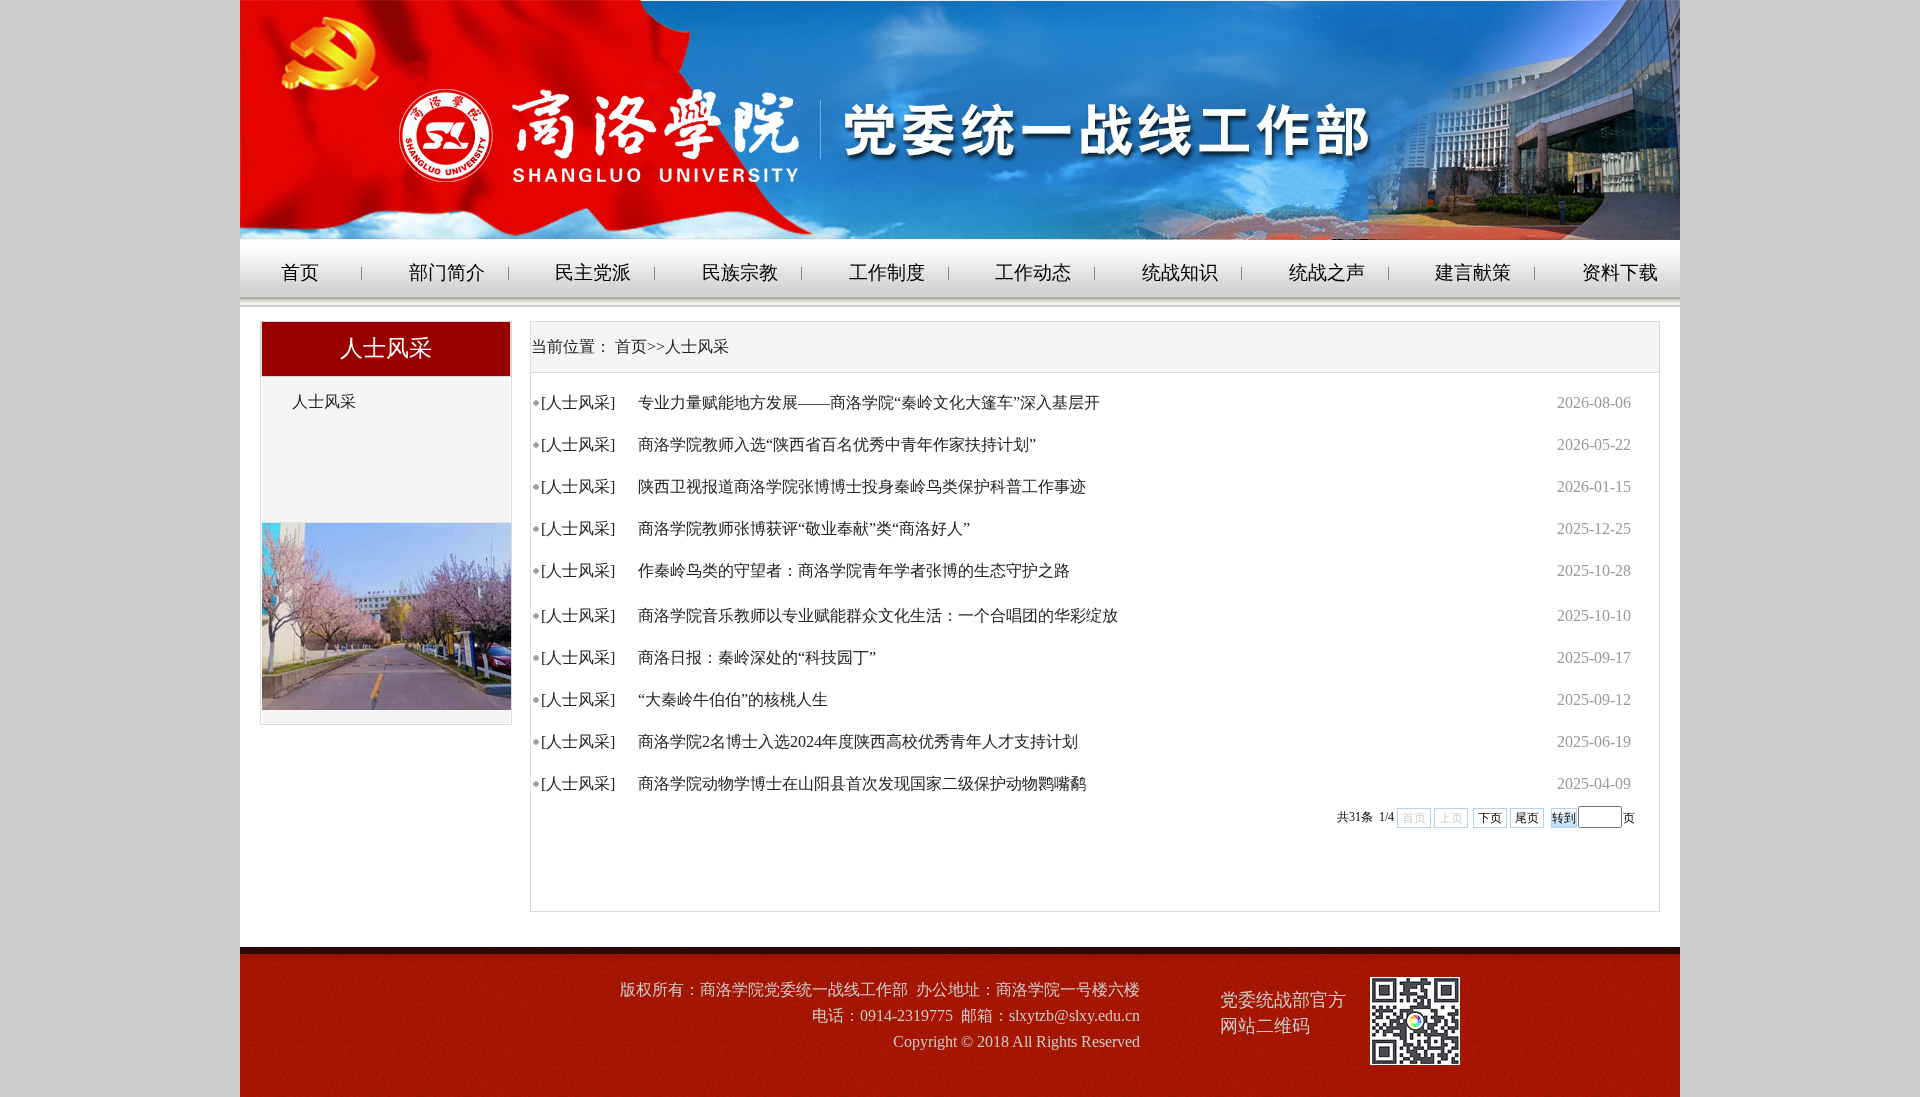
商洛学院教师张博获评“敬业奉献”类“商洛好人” (806, 528)
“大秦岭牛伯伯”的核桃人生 (735, 699)
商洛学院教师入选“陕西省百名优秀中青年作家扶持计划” (839, 444)
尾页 (1527, 818)
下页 (1490, 818)
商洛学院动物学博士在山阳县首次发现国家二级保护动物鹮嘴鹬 (864, 783)
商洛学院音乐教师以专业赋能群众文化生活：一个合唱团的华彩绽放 (880, 615)
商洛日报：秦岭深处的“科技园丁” (759, 657)
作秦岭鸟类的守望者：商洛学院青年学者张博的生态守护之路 (856, 570)
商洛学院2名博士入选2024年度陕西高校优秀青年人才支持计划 (860, 741)
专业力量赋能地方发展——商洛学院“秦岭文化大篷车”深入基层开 (871, 402)
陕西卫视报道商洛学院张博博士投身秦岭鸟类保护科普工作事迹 (864, 486)
